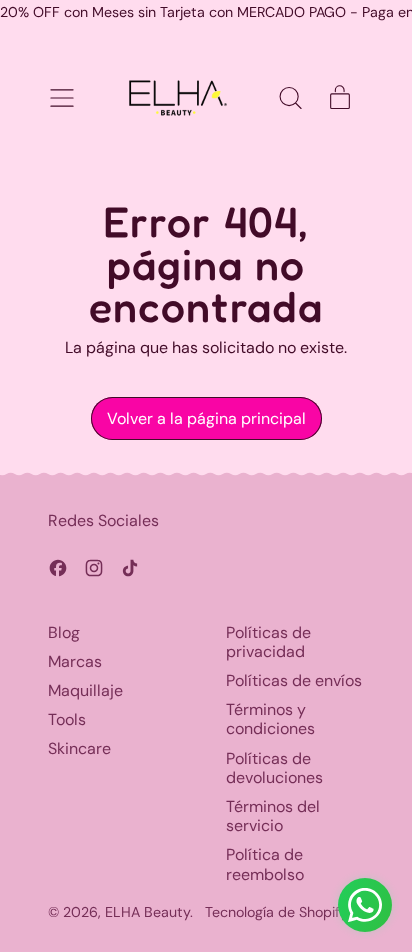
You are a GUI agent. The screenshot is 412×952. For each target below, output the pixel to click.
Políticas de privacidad (268, 642)
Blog (64, 632)
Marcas (75, 661)
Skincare (79, 748)
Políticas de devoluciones (274, 768)
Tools (67, 719)
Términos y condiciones (270, 719)
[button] (290, 98)
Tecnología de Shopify (276, 912)
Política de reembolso (265, 864)
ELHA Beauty (147, 912)
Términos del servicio (273, 816)
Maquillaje (85, 690)
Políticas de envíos (294, 680)
